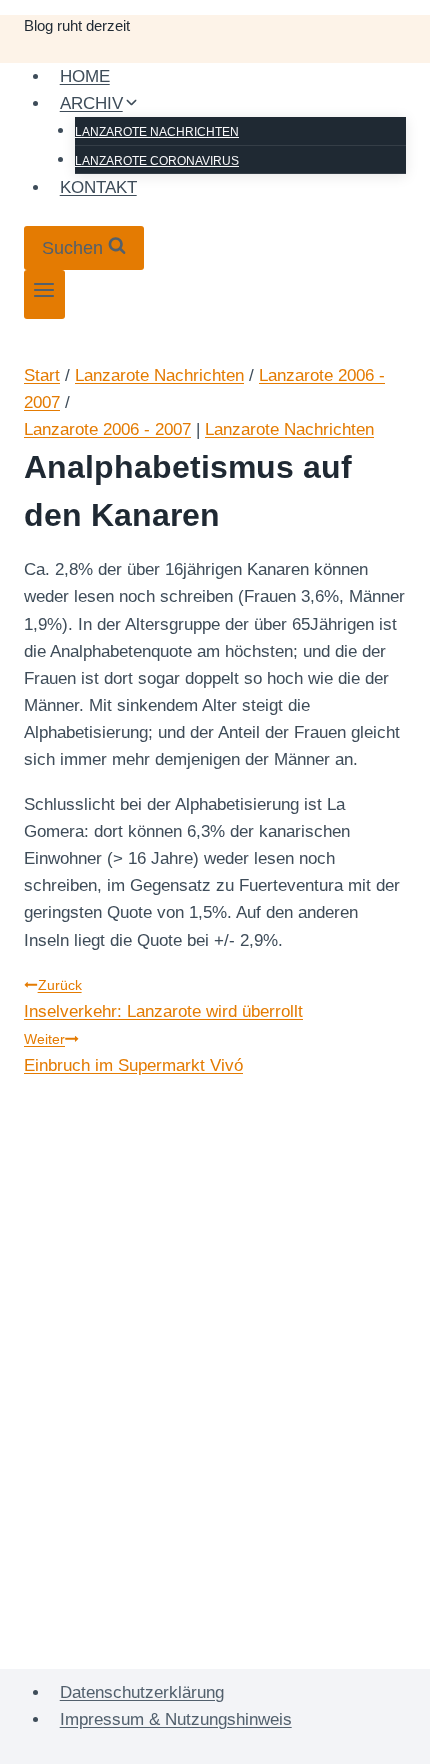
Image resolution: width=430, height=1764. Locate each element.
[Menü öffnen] (44, 295)
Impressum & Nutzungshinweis (176, 1719)
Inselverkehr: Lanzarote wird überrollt (163, 999)
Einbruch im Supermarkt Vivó (133, 1053)
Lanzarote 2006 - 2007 (107, 429)
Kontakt (98, 187)
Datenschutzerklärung (142, 1692)
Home (85, 76)
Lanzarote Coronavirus (157, 161)
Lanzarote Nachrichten (157, 132)
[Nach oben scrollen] (379, 1733)
